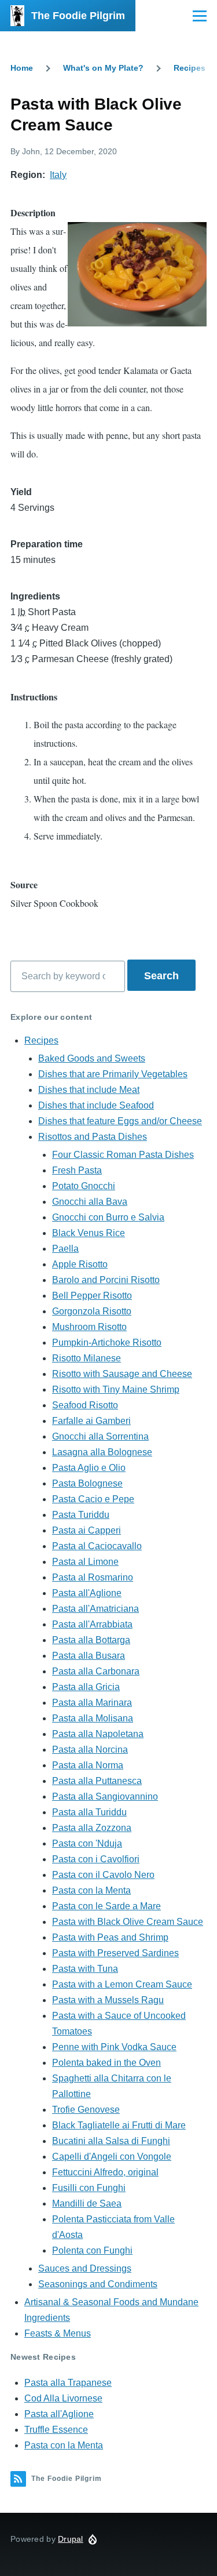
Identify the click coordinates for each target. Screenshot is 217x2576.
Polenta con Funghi (92, 2250)
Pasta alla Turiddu (89, 1812)
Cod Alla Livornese (63, 2398)
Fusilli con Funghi (89, 2188)
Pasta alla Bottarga (91, 1640)
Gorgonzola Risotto (92, 1311)
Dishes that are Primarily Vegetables (113, 1074)
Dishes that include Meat (89, 1090)
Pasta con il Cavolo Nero (103, 1875)
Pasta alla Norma (88, 1765)
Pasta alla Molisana (93, 1718)
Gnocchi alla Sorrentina (100, 1436)
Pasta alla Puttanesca (97, 1781)
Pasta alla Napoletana (98, 1734)
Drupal (71, 2539)
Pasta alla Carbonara (96, 1671)
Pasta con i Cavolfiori (96, 1859)
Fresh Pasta (77, 1170)
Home (22, 68)
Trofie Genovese (86, 2110)
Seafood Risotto (85, 1405)
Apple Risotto (80, 1264)
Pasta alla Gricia (86, 1687)
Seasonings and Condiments (98, 2284)
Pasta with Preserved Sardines (115, 1953)
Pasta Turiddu (81, 1515)
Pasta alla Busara (89, 1656)
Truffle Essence (56, 2430)
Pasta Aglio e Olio (89, 1468)
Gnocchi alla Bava (90, 1202)
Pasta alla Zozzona (92, 1828)
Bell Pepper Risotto (92, 1296)
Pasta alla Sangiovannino (105, 1796)
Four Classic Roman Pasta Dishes (123, 1155)
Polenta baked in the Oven (106, 2063)
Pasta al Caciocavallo (97, 1546)
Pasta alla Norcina (90, 1750)
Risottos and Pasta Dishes (93, 1137)
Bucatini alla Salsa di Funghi (111, 2141)
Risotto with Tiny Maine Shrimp (116, 1389)
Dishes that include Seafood (96, 1105)
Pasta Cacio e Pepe (93, 1499)
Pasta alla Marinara (92, 1703)
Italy (58, 175)
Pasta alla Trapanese (68, 2383)
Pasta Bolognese (87, 1483)
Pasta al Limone (85, 1562)
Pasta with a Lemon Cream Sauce (122, 1984)
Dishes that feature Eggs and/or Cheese (120, 1121)
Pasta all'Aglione (87, 1593)
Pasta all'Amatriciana (95, 1609)
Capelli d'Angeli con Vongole (112, 2157)
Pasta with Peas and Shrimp (110, 1937)
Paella (65, 1249)
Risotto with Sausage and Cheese (122, 1374)
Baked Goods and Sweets (92, 1058)
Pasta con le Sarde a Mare (106, 1906)
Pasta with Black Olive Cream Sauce (128, 1922)
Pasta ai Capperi (87, 1530)
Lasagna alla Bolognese (102, 1452)
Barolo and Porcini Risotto (106, 1280)
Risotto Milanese (87, 1358)
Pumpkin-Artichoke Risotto (107, 1343)
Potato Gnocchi (84, 1186)
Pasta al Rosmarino (93, 1577)
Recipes (190, 68)
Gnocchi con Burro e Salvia (108, 1217)
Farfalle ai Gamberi (91, 1421)
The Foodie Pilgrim (78, 16)
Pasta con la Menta (91, 1890)
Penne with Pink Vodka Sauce (114, 2047)
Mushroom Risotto (89, 1327)
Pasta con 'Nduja (87, 1843)
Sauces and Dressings (85, 2268)
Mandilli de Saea (87, 2203)
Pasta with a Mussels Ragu (108, 2000)
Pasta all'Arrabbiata (92, 1624)
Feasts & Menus (58, 2333)
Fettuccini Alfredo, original (105, 2172)
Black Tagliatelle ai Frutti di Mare (119, 2125)
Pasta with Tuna (85, 1969)
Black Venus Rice (89, 1233)
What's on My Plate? (103, 68)
